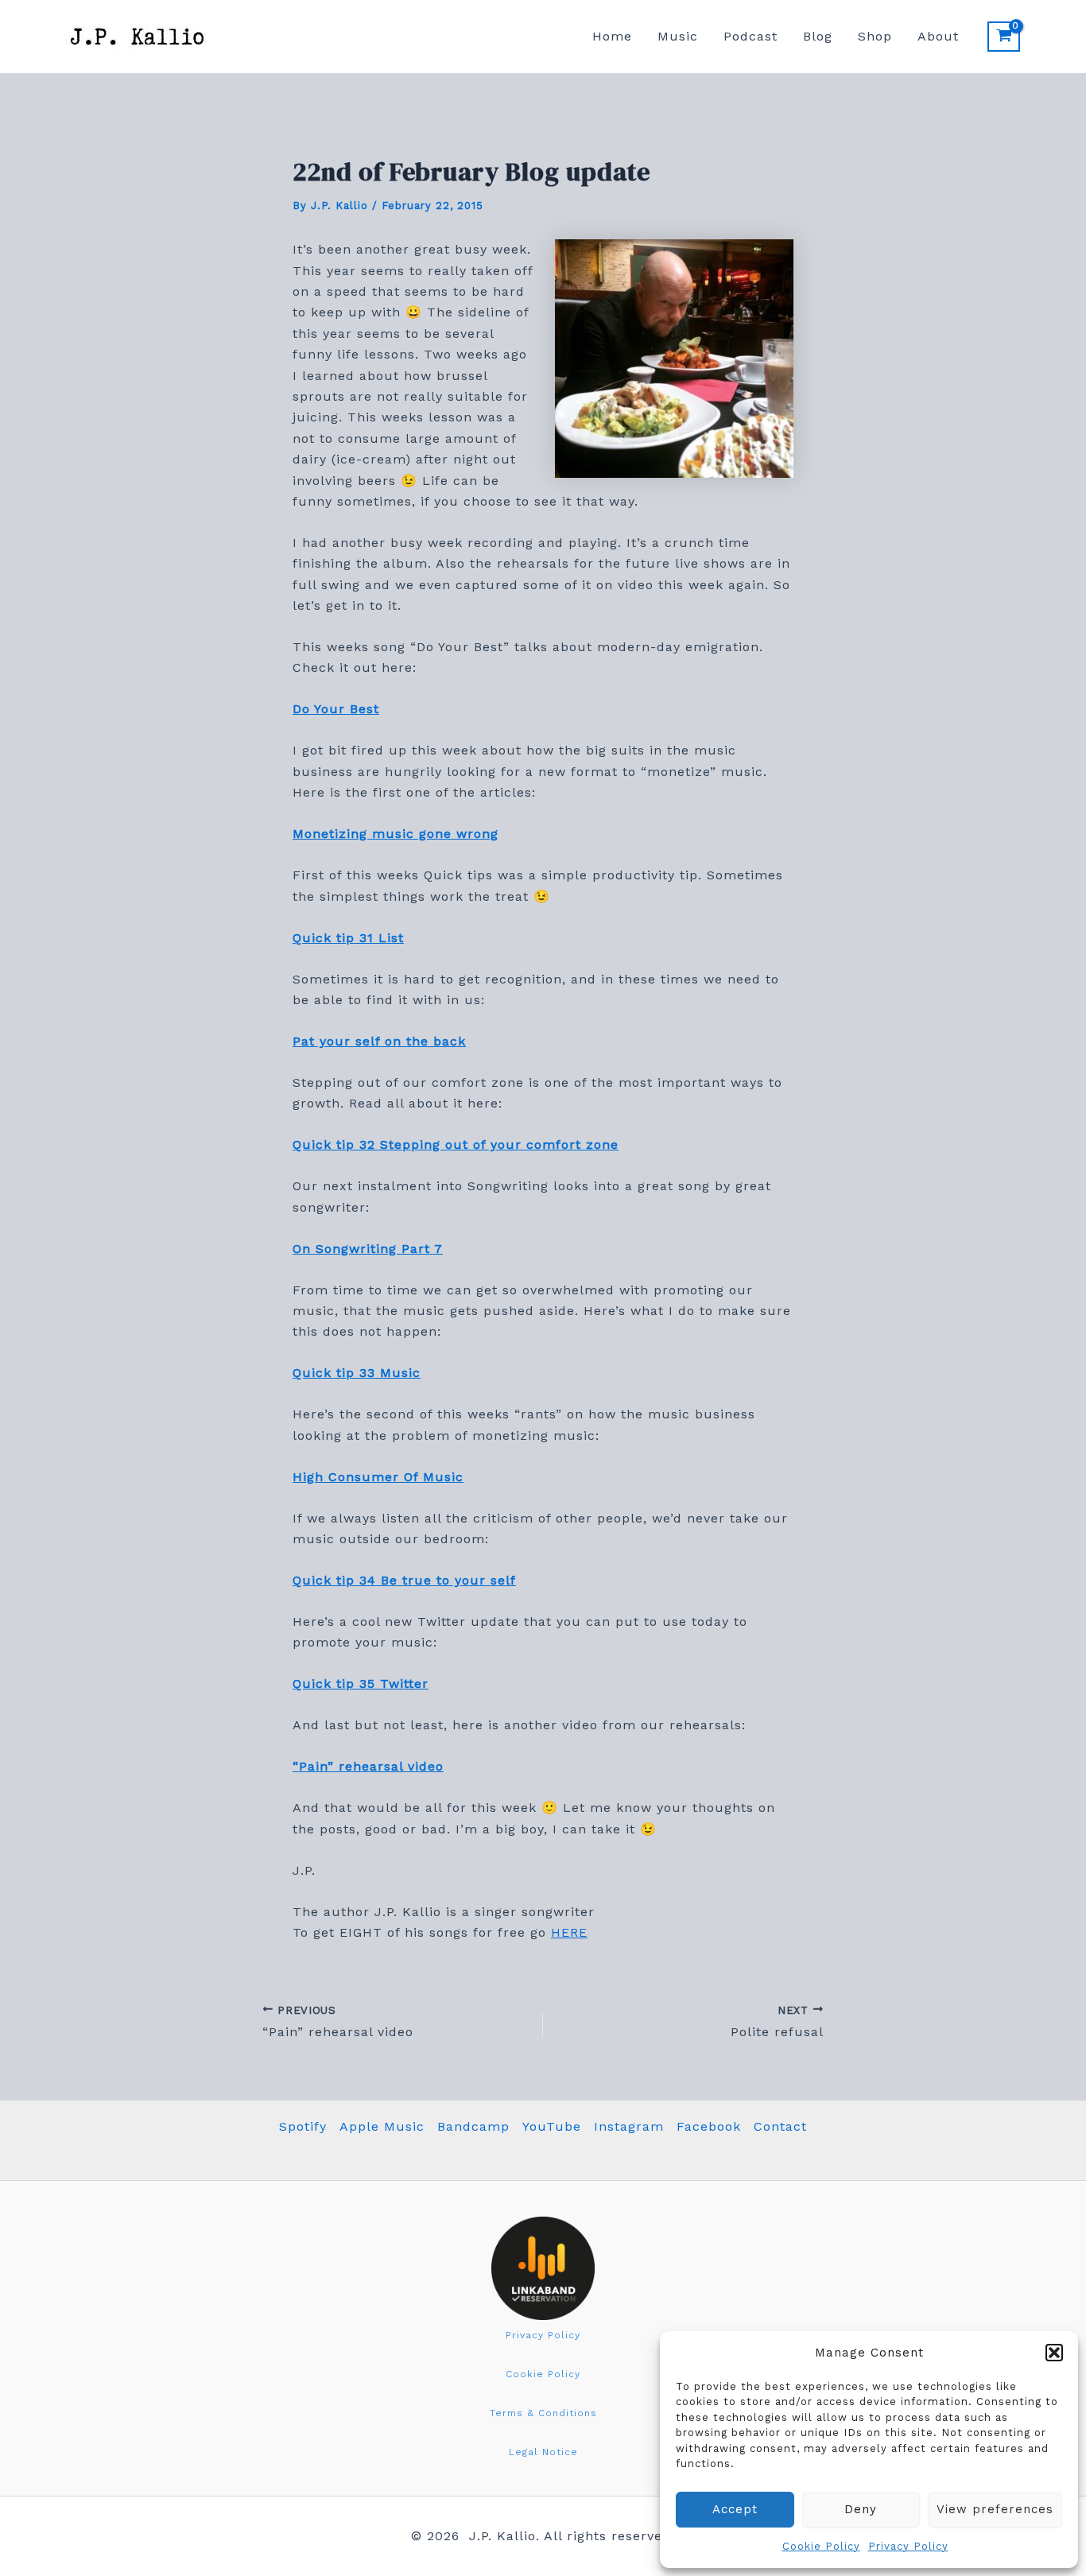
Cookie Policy (821, 2546)
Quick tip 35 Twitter (361, 1684)
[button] (1054, 2353)
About (938, 36)
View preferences (995, 2509)
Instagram (629, 2126)
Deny (861, 2509)
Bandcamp (473, 2126)
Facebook (709, 2126)
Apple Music (382, 2126)
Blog (818, 36)
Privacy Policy (908, 2546)
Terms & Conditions (543, 2413)
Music (678, 36)
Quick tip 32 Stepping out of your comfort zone (456, 1144)
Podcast (751, 36)
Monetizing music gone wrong (396, 834)
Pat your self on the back (379, 1041)
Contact (780, 2126)
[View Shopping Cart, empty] (1004, 37)
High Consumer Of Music (378, 1477)
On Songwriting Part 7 (368, 1249)
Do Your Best (336, 709)
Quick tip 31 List (348, 938)
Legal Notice (543, 2452)
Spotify (303, 2126)
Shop (875, 36)
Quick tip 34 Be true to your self (404, 1580)
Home (612, 36)
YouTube (552, 2126)
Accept (735, 2509)
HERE (569, 1932)
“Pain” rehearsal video (368, 1766)
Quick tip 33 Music (357, 1373)
